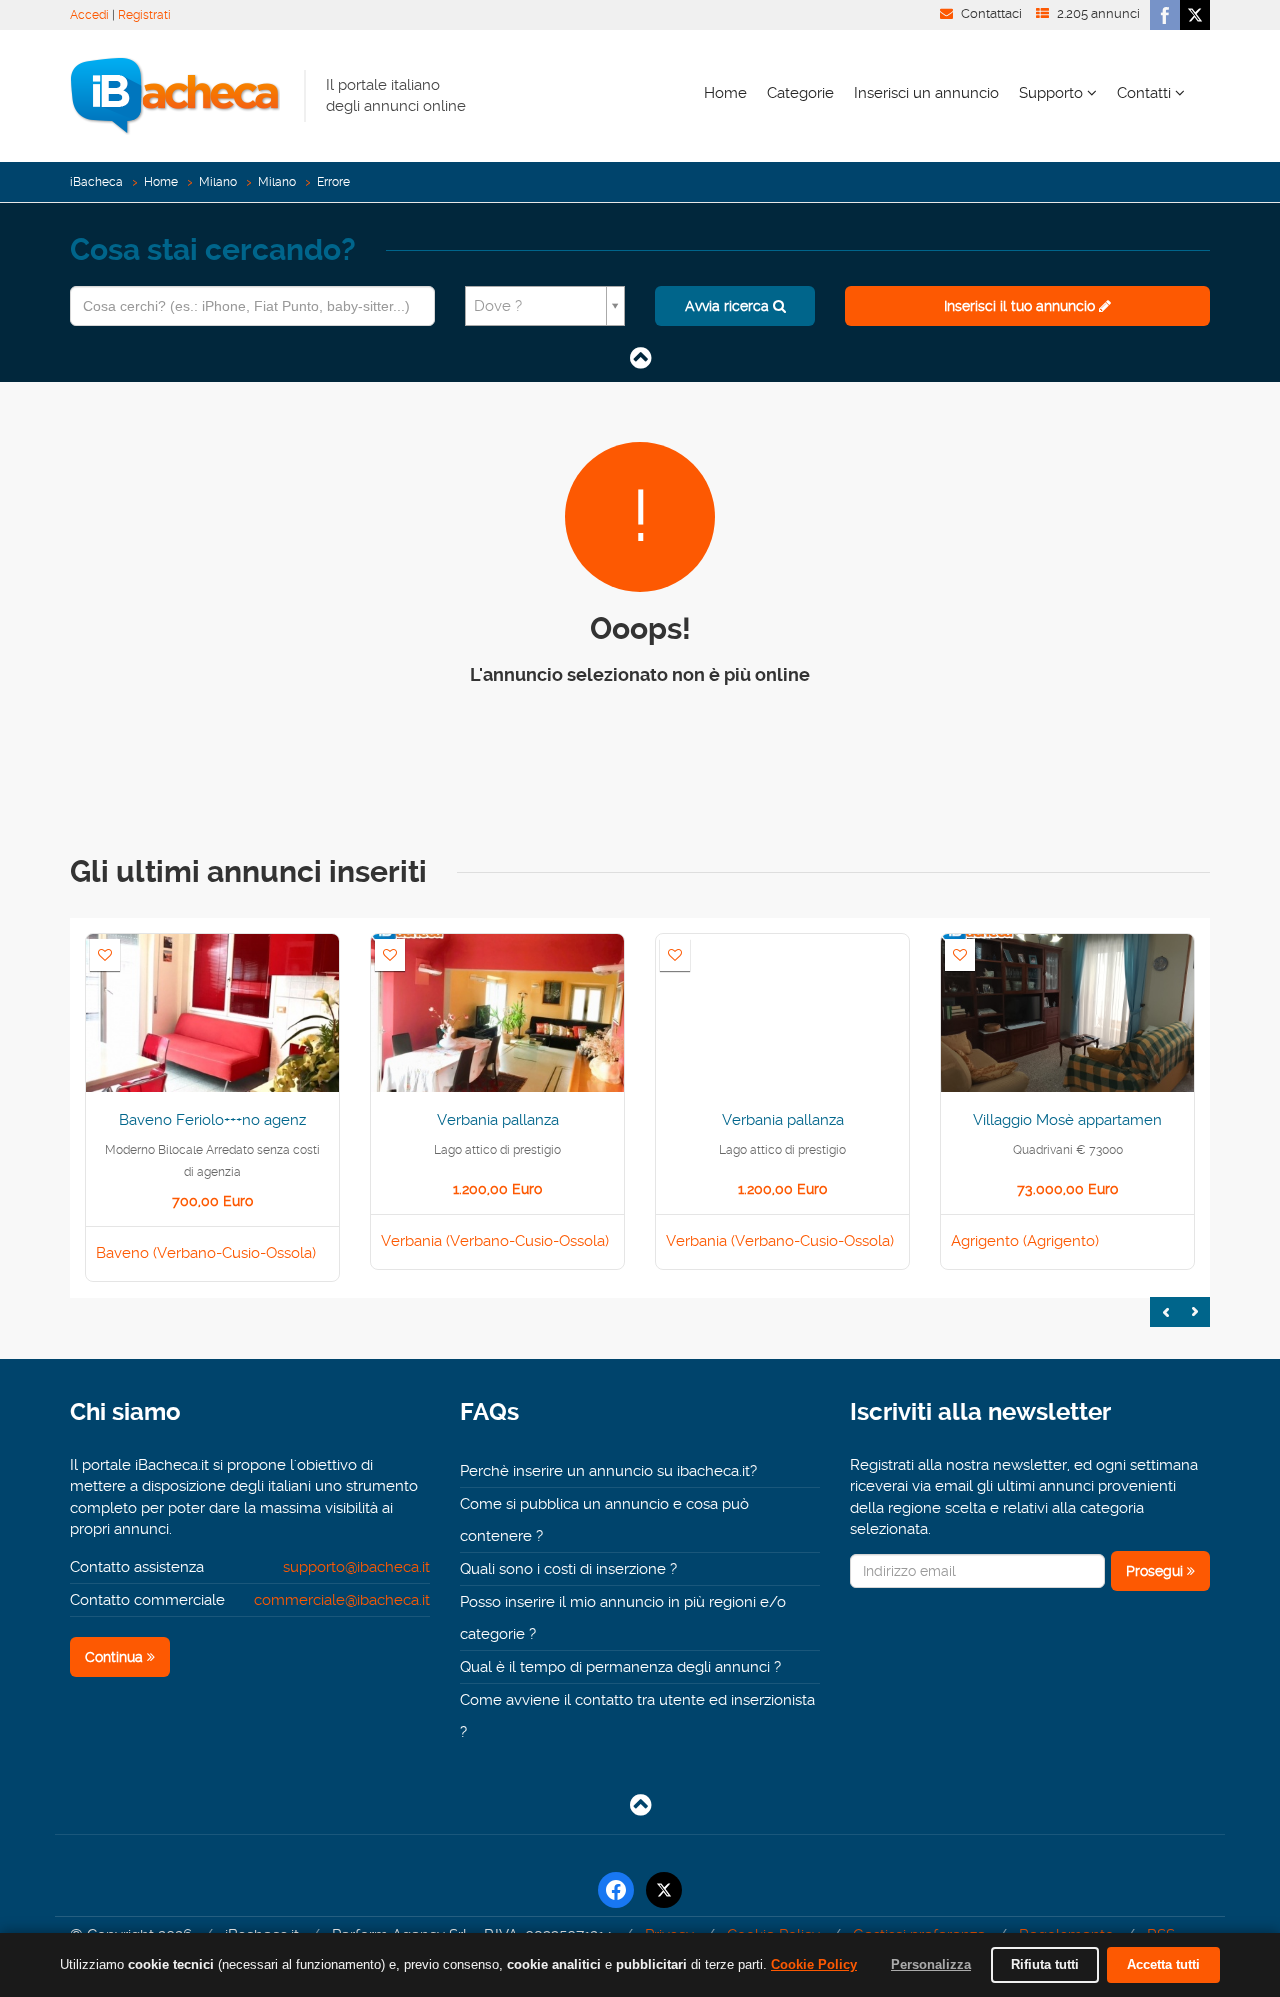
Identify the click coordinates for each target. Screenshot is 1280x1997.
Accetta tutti (1163, 1964)
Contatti (1146, 93)
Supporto (1053, 93)
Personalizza (931, 1964)
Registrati (144, 15)
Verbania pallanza (498, 1120)
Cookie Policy (814, 1964)
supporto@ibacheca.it (356, 1567)
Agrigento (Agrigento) (1025, 1241)
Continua (116, 1657)
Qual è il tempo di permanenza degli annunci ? (620, 1667)
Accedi (89, 15)
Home (725, 93)
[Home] (175, 95)
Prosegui (1156, 1571)
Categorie (800, 93)
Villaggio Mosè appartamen (1067, 1120)
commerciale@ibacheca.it (342, 1600)
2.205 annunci (1098, 13)
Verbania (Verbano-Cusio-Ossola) (495, 1241)
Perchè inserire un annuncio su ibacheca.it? (608, 1471)
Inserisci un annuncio (926, 93)
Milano (218, 182)
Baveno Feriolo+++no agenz (212, 1120)
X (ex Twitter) (1195, 15)
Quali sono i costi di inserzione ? (568, 1569)
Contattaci (991, 13)
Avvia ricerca (729, 306)
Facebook (1165, 15)
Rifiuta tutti (1045, 1964)
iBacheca (96, 182)
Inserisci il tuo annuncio (1021, 306)
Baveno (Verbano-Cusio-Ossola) (206, 1253)
